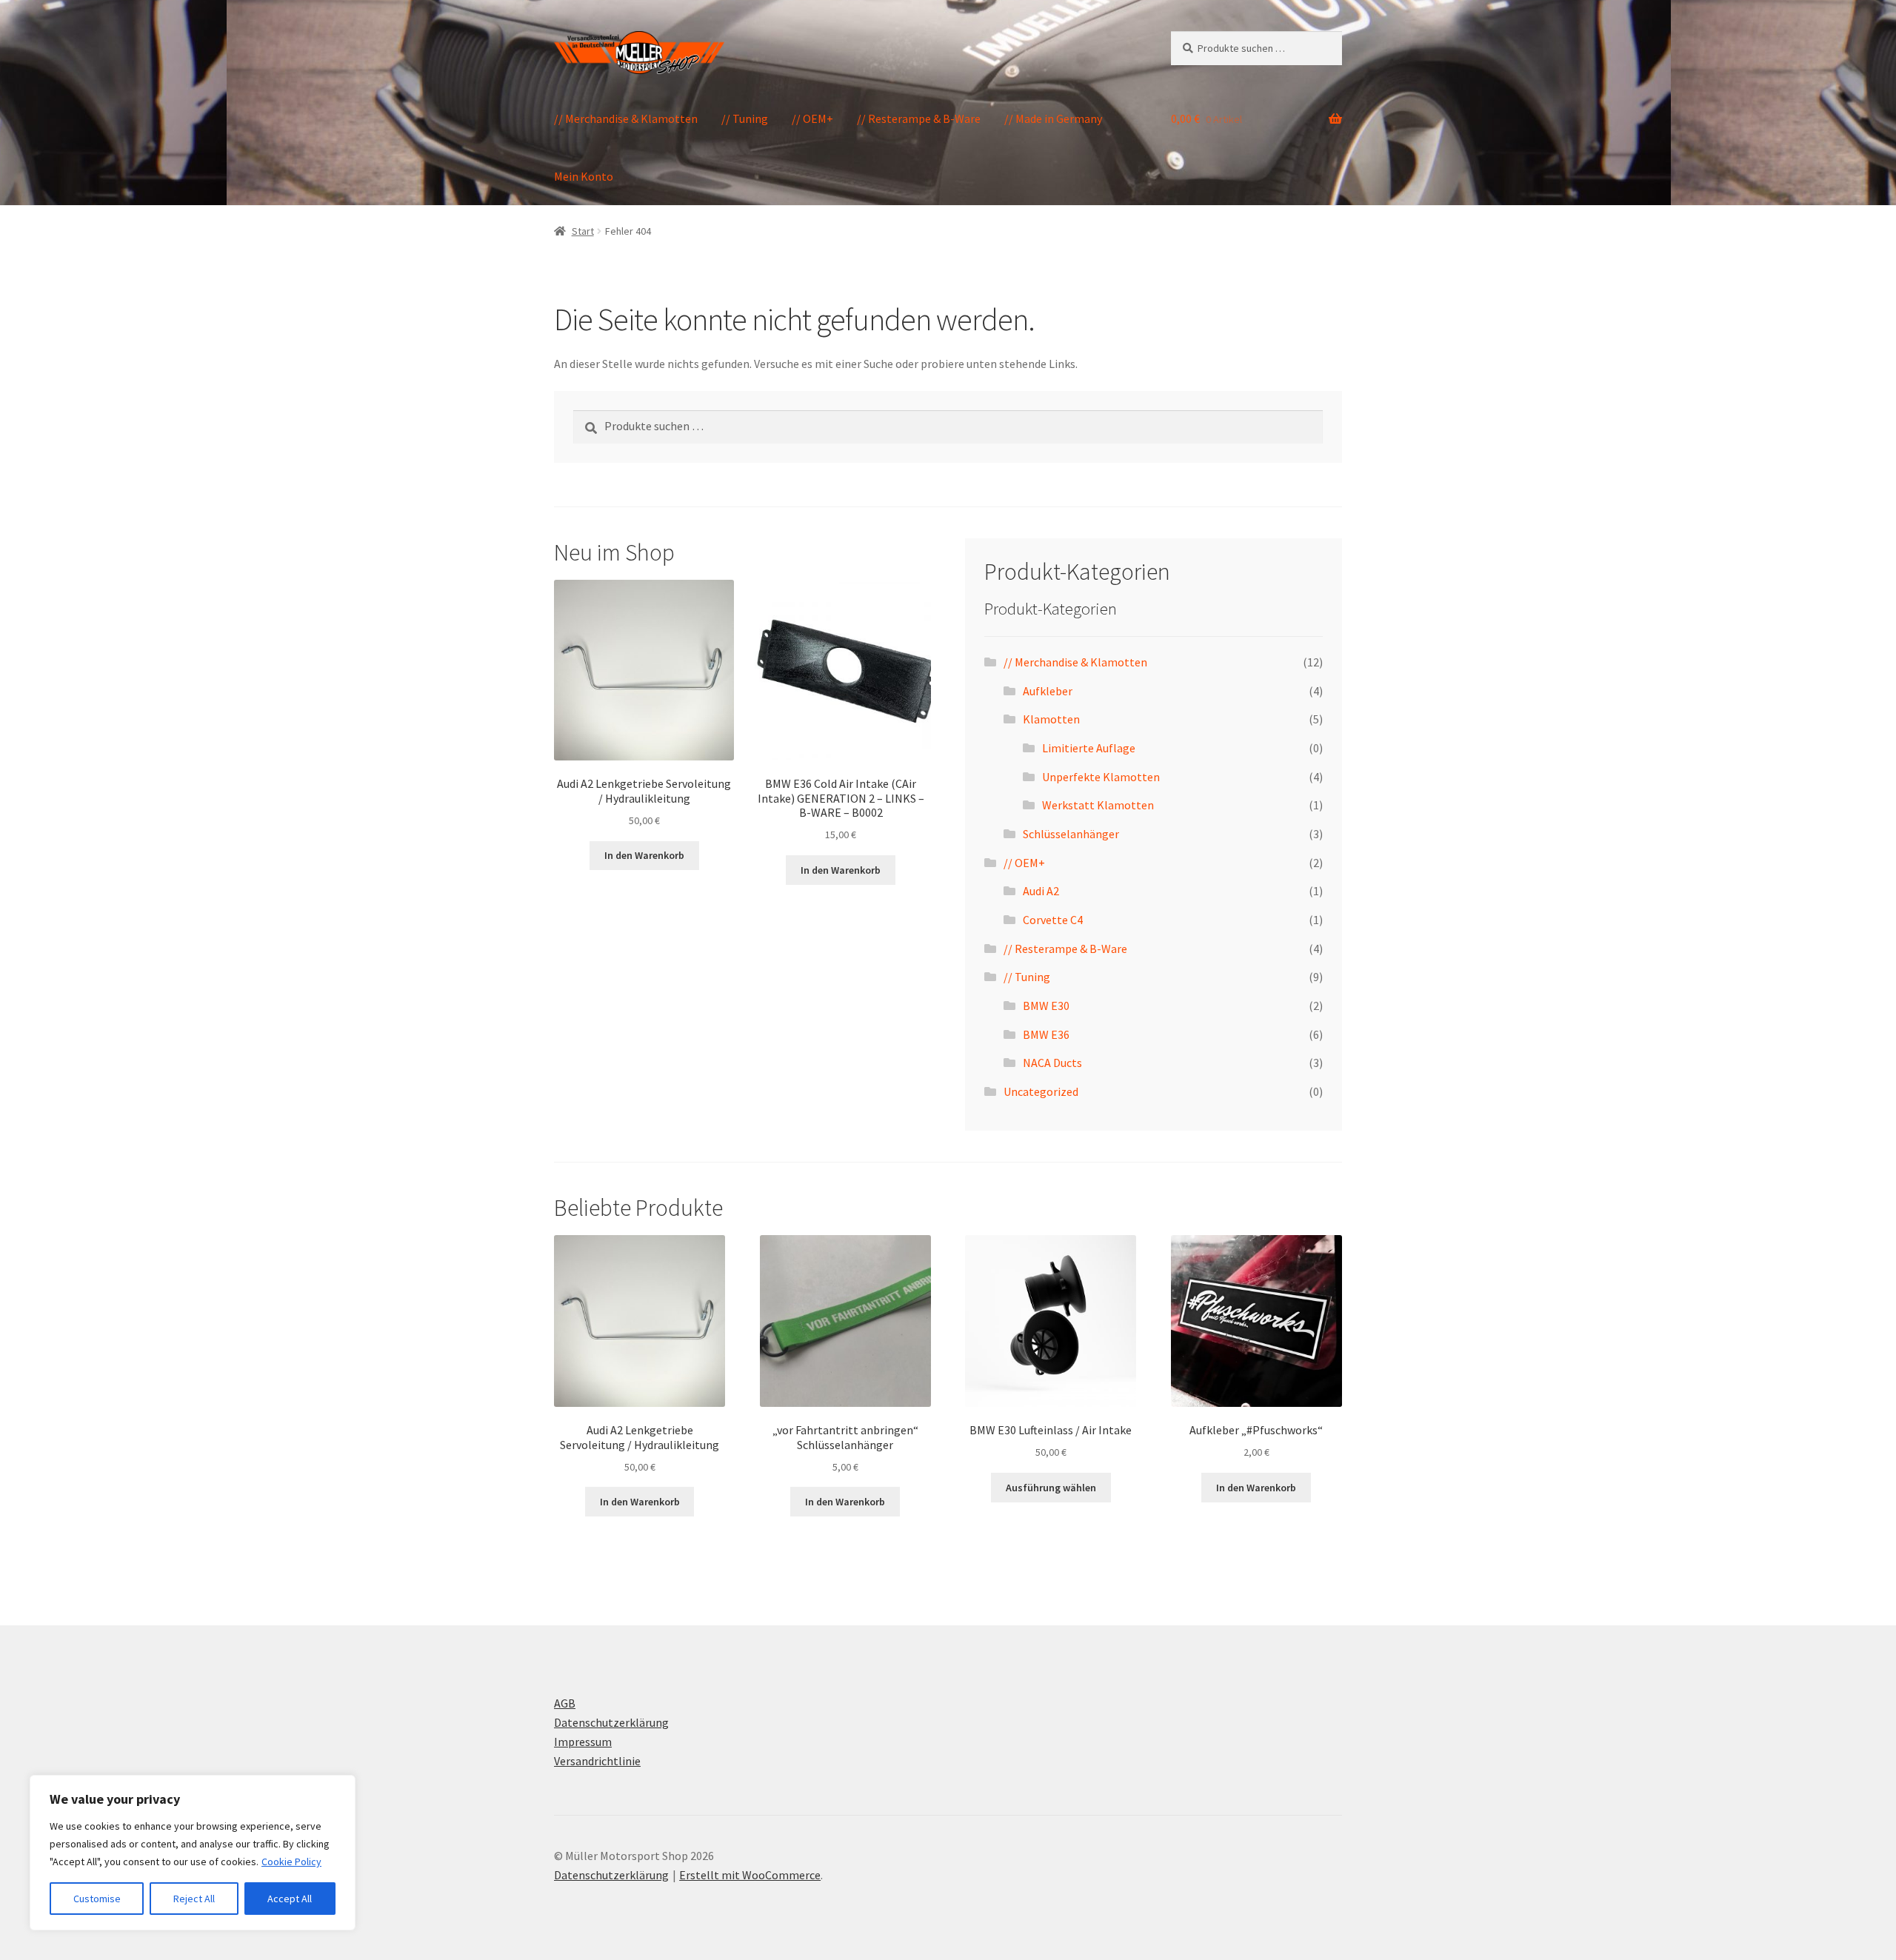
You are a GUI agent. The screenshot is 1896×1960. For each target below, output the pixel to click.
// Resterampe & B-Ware (919, 118)
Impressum (583, 1742)
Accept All (290, 1899)
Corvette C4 (1053, 920)
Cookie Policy (291, 1862)
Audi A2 (1041, 891)
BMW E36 (1046, 1034)
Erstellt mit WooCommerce (750, 1875)
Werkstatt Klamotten (1098, 805)
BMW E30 (1046, 1006)
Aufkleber (1048, 691)
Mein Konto (584, 176)
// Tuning (745, 118)
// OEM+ (812, 118)
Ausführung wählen (1051, 1488)
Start (583, 231)
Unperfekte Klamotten (1101, 777)
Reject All (194, 1899)
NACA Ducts (1052, 1063)
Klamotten (1051, 719)
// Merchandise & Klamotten (626, 118)
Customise (97, 1899)
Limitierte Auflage (1089, 748)
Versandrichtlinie (597, 1761)
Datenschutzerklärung (611, 1722)
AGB (565, 1703)
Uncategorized (1041, 1091)
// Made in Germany (1053, 118)
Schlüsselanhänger (1071, 834)
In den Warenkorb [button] (644, 855)
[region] (193, 1853)
